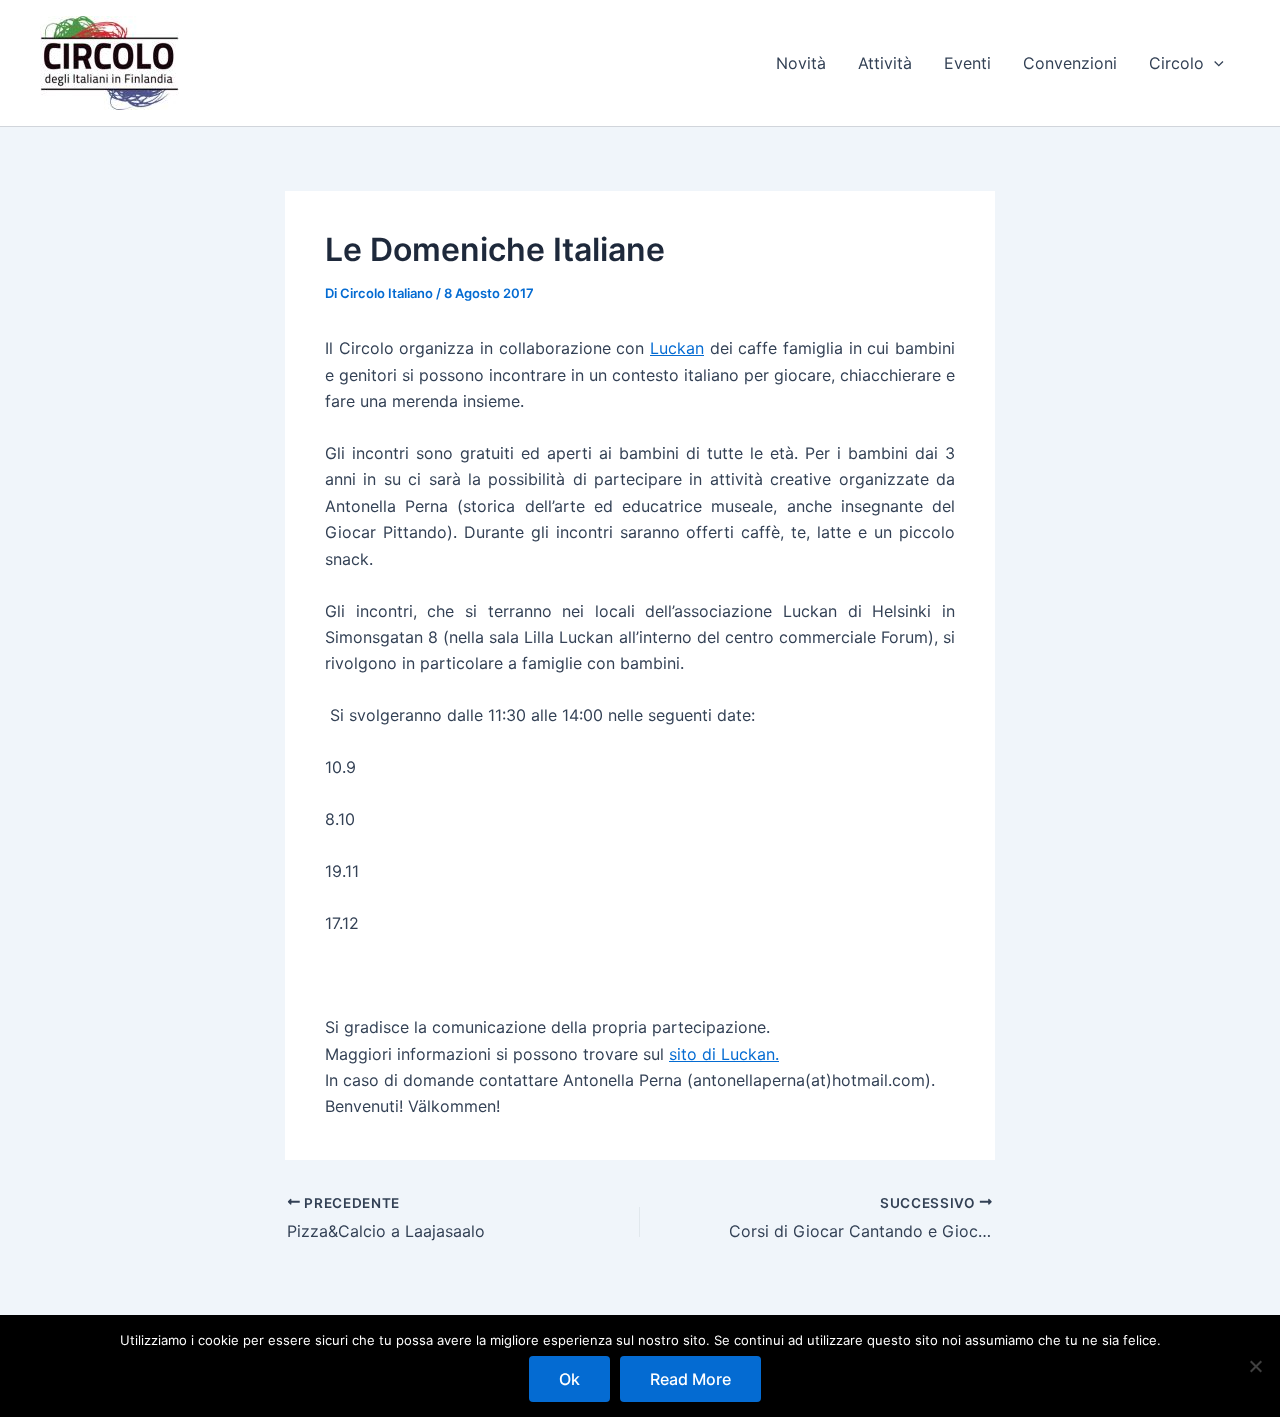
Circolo (1176, 63)
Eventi (967, 63)
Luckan (677, 348)
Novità (801, 63)
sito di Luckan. (724, 1054)
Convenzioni (1070, 63)
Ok (569, 1379)
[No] (1255, 1366)
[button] (1214, 63)
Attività (885, 63)
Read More (690, 1379)
